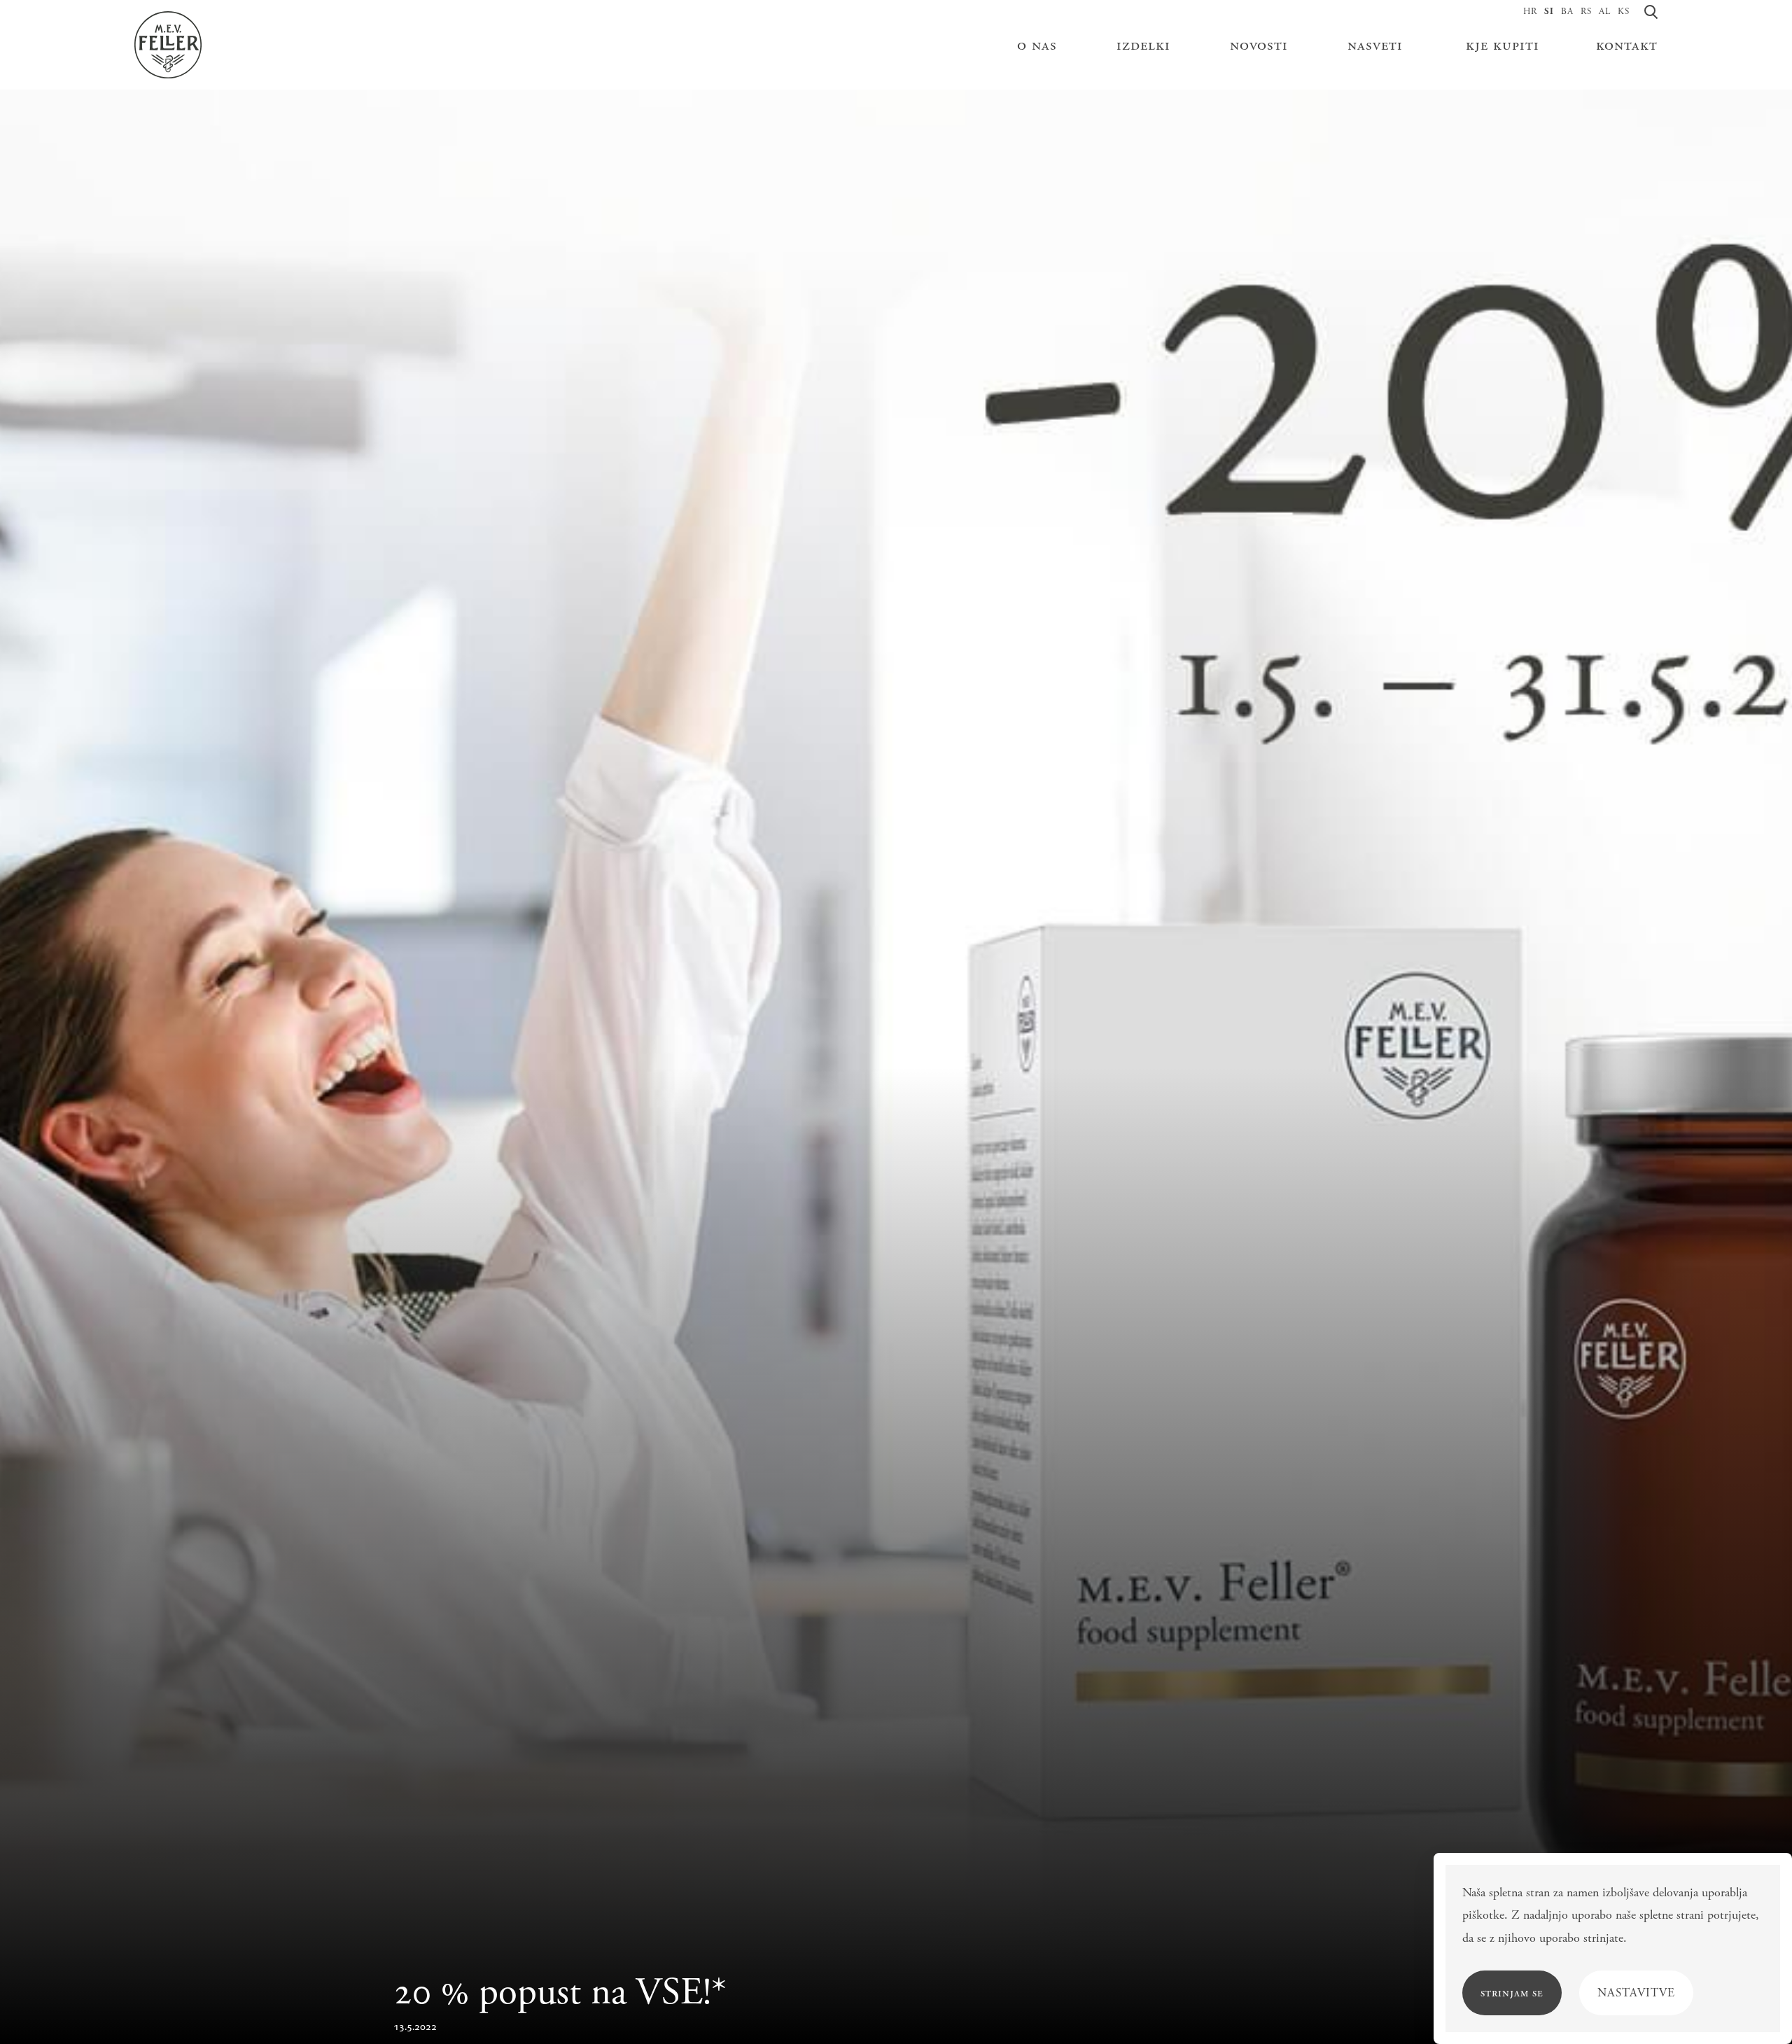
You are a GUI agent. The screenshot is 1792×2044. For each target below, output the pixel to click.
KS (1624, 12)
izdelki (1143, 45)
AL (1605, 12)
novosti (1259, 45)
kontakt (1627, 45)
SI (1549, 12)
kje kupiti (1501, 45)
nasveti (1375, 45)
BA (1567, 12)
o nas (1037, 45)
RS (1586, 12)
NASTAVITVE (1636, 1993)
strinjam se (1512, 1993)
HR (1530, 12)
